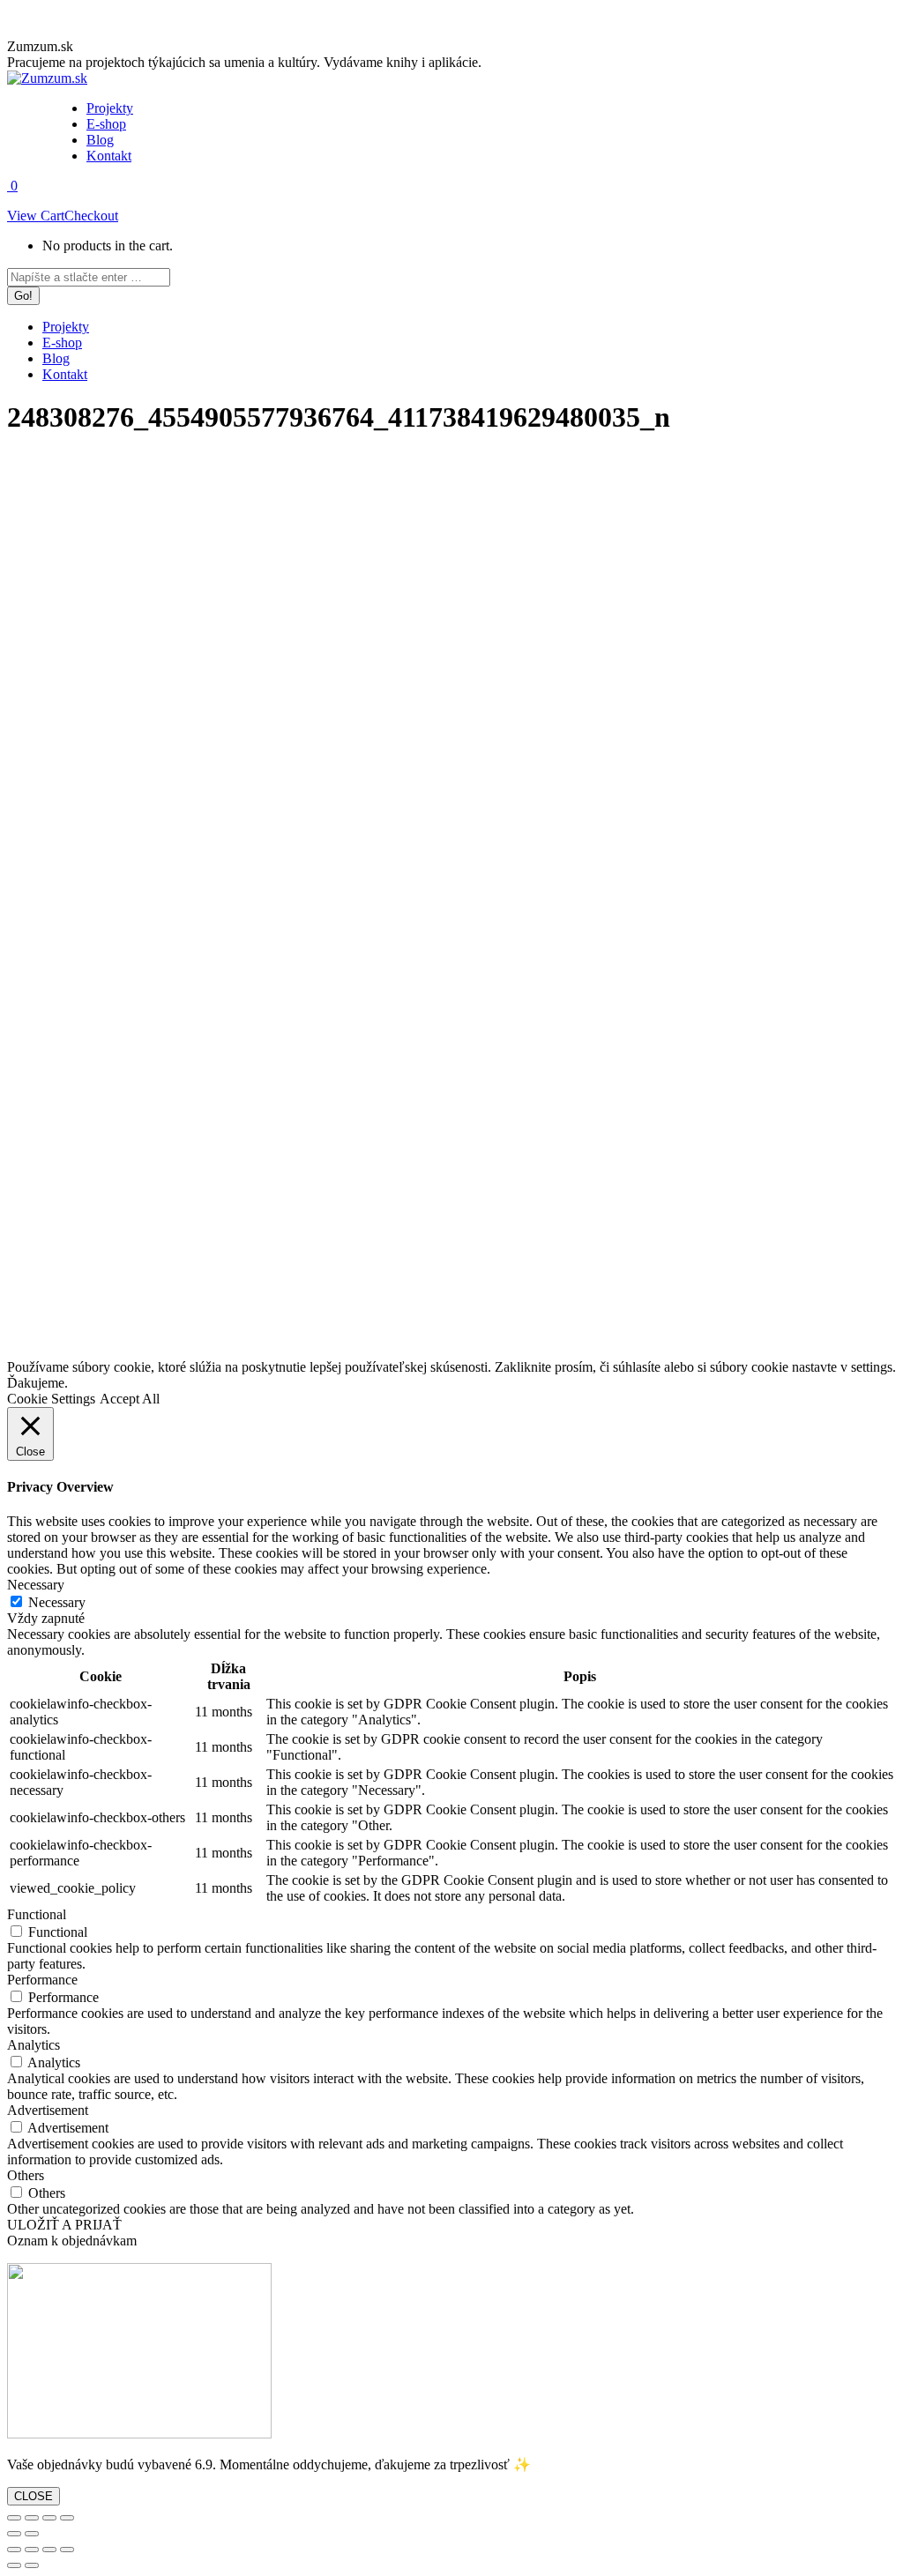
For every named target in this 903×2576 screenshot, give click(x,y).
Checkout (91, 216)
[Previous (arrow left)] (14, 2534)
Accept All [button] (130, 1399)
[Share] (32, 2518)
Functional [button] (37, 1914)
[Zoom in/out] (67, 2518)
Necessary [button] (36, 1585)
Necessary (57, 1602)
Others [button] (26, 2175)
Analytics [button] (34, 2045)
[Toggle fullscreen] (49, 2518)
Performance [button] (42, 1980)
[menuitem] (110, 108)
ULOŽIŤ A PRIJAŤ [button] (64, 2225)
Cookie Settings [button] (51, 1399)
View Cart (36, 216)
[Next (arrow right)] (32, 2534)
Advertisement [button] (48, 2110)
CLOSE (34, 2496)
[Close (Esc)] (14, 2518)
